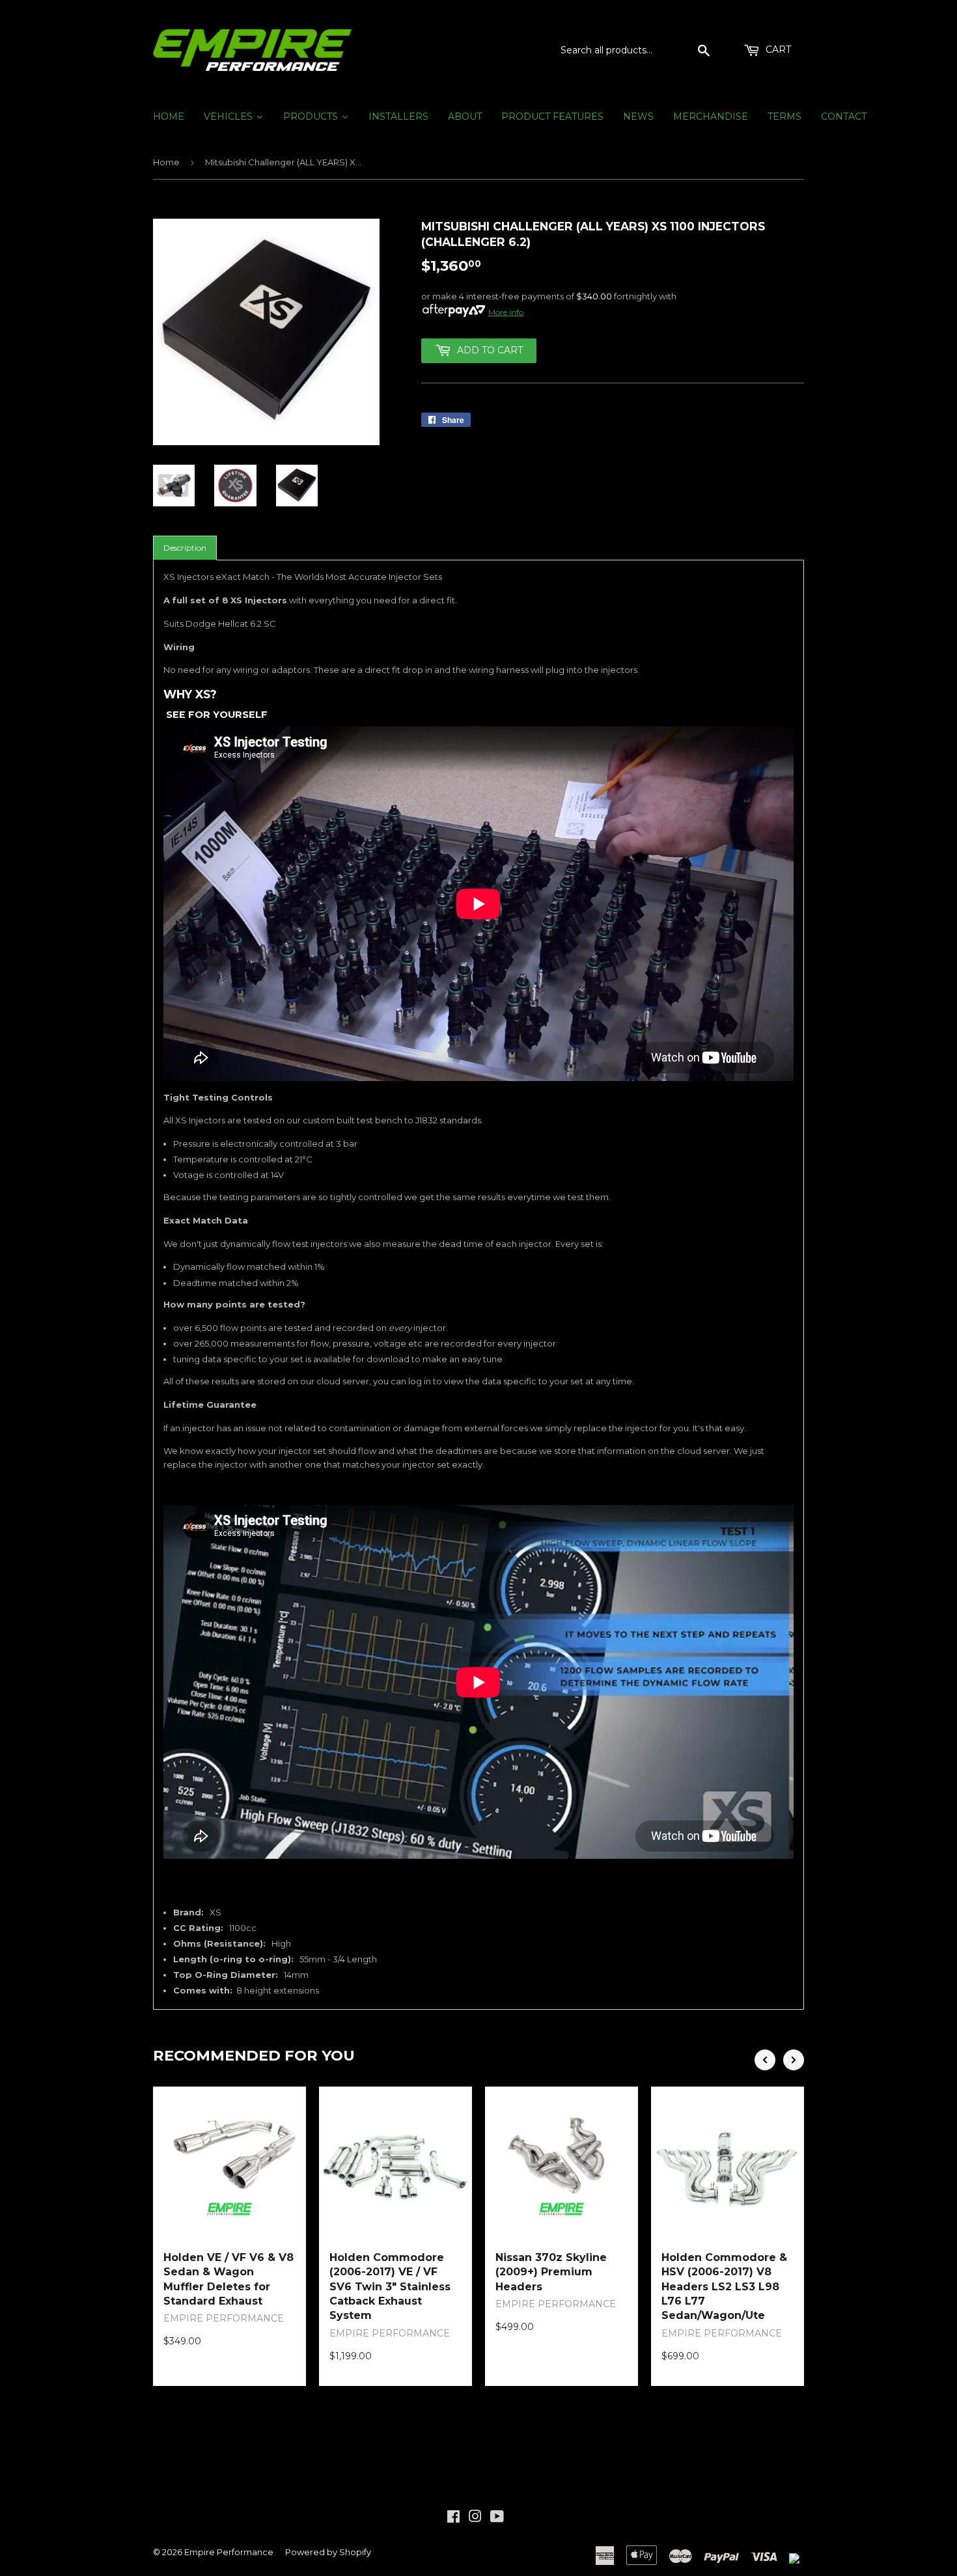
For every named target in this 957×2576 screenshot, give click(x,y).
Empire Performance (229, 2552)
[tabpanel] (478, 1285)
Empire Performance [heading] (224, 2318)
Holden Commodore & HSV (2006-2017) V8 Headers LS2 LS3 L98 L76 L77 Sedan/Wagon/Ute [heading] (724, 2287)
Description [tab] (185, 548)
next (794, 2060)
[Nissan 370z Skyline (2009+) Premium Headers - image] (562, 2163)
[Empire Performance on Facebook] (453, 2518)
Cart (777, 49)
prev (765, 2060)
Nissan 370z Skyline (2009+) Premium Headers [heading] (551, 2272)
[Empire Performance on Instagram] (475, 2518)
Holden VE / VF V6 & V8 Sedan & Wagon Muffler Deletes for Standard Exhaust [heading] (229, 2279)
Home (166, 162)
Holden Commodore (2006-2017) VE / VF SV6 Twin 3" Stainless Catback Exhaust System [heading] (390, 2287)
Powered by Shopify (328, 2552)
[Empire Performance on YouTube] (497, 2518)
